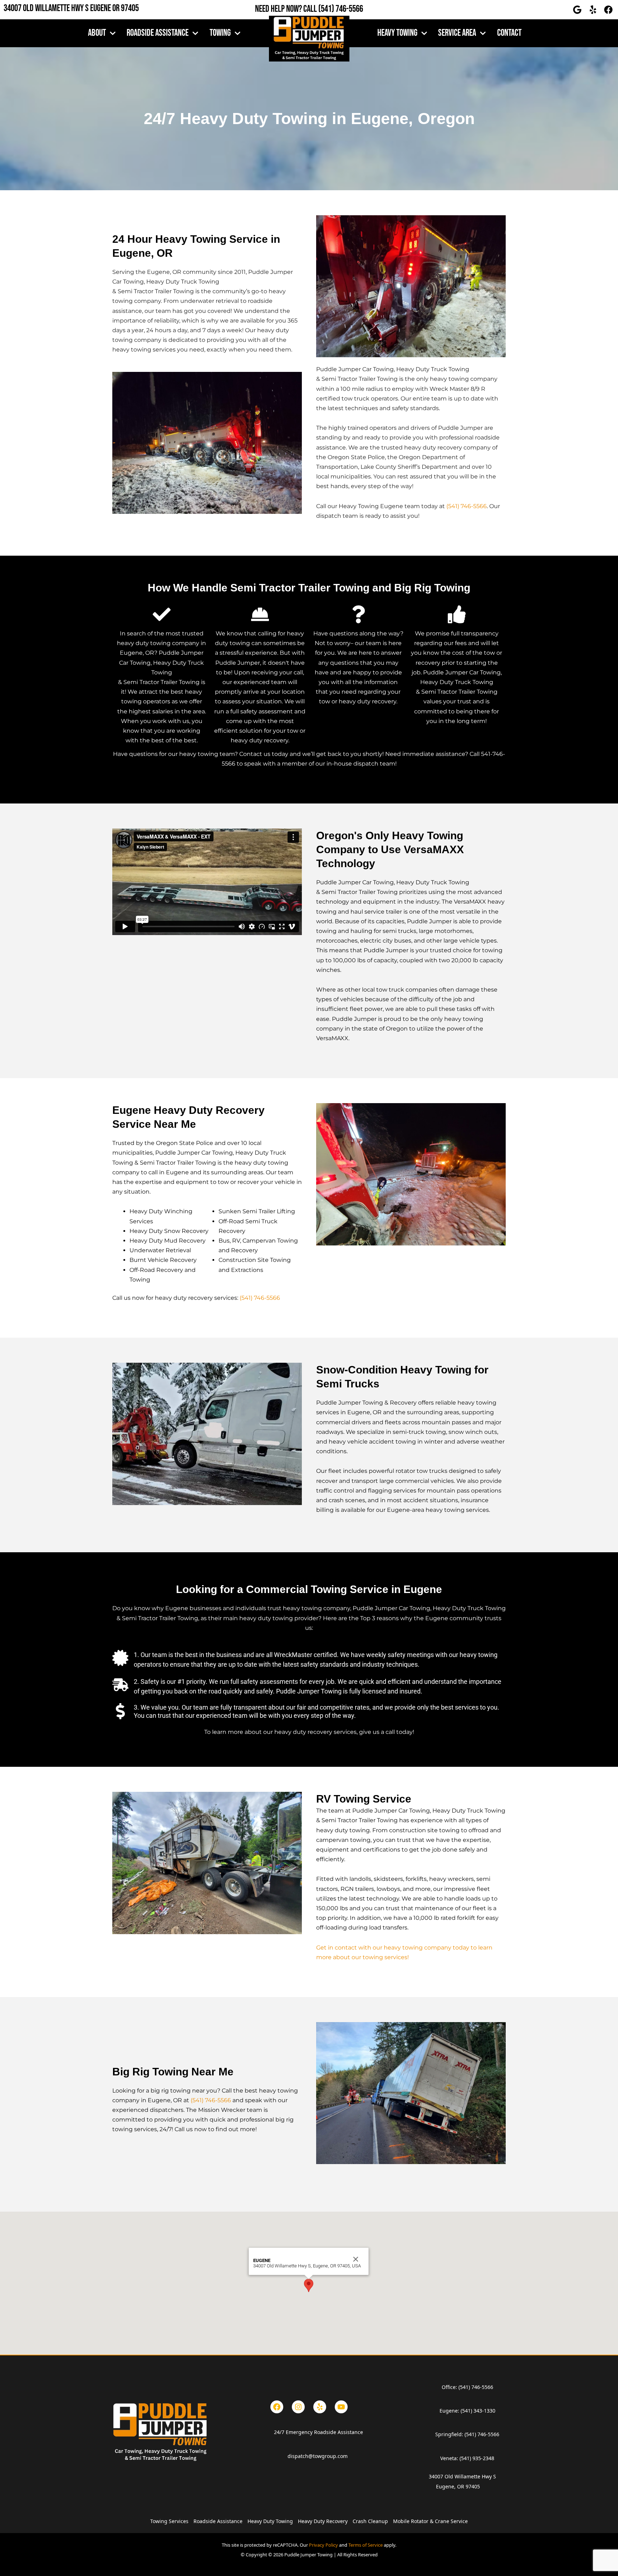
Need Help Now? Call (287, 9)
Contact (509, 33)
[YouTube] (341, 2407)
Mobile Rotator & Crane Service (430, 2521)
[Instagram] (298, 2407)
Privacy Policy (323, 2545)
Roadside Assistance (158, 33)
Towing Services (169, 2521)
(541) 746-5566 (341, 9)
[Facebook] (277, 2407)
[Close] (356, 2259)
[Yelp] (320, 2407)
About (97, 33)
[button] (309, 2285)
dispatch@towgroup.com (318, 2456)
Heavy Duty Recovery (323, 2521)
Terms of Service (366, 2545)
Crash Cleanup (370, 2521)
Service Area (457, 33)
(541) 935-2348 (477, 2458)
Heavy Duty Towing (270, 2521)
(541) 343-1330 (478, 2411)
